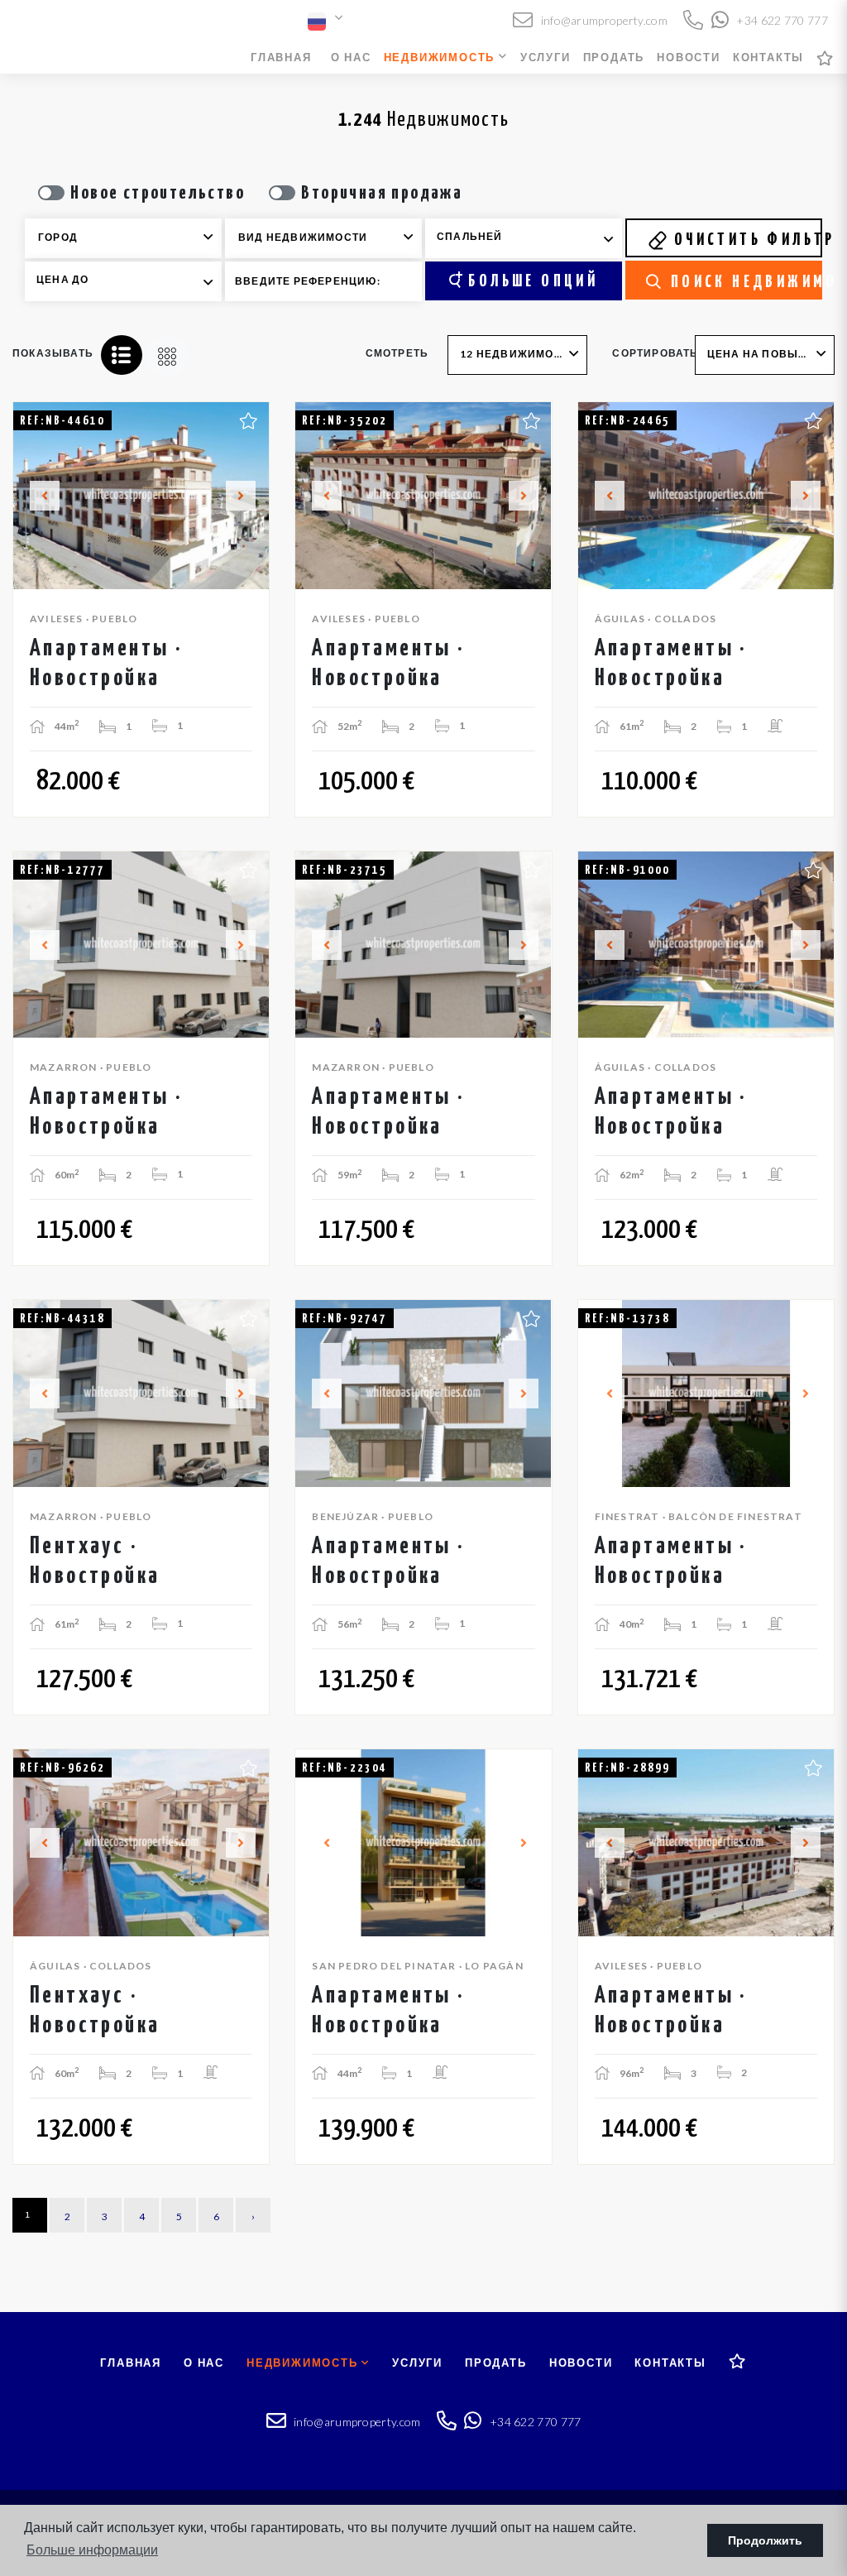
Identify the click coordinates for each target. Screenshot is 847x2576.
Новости (689, 57)
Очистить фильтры (745, 240)
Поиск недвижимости (743, 282)
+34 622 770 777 (781, 20)
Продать (614, 57)
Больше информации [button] (92, 2550)
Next (247, 496)
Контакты (768, 57)
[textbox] (135, 237)
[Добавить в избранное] (249, 419)
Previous (35, 496)
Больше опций (530, 281)
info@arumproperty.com (603, 20)
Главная (281, 57)
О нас (351, 57)
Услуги (546, 57)
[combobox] (123, 238)
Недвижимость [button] (441, 57)
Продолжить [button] (765, 2540)
